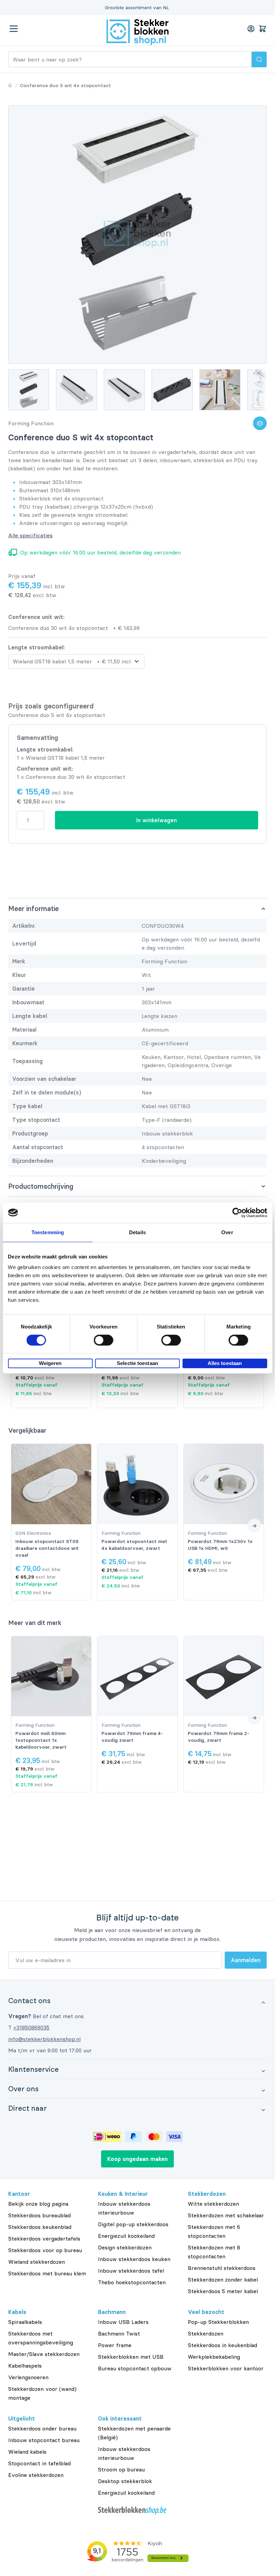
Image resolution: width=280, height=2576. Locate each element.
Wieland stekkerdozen (37, 2262)
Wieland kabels (27, 2452)
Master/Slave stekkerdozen (44, 2354)
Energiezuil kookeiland (126, 2236)
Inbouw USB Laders (123, 2322)
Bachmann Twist (119, 2333)
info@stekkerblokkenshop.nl (44, 2039)
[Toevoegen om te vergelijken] (260, 423)
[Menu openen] (14, 29)
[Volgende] (254, 1526)
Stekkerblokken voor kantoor (226, 2368)
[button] (137, 2000)
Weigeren (50, 1363)
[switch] (104, 1340)
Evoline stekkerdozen (36, 2475)
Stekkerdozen (206, 2333)
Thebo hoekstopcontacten (132, 2282)
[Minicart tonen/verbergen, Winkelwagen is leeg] (263, 29)
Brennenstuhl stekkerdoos (222, 2268)
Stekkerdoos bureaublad (39, 2215)
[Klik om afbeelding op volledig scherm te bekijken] (137, 235)
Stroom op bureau (121, 2469)
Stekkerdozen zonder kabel (223, 2279)
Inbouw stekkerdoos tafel (131, 2271)
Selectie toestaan (137, 1363)
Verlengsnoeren (28, 2377)
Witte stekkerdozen (213, 2204)
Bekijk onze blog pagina (38, 2204)
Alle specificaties (30, 535)
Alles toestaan (225, 1363)
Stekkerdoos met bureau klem (47, 2273)
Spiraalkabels (25, 2322)
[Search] (259, 59)
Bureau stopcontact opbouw (135, 2368)
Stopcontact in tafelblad (39, 2463)
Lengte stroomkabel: (37, 647)
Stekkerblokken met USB (131, 2357)
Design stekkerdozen (125, 2247)
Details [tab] (137, 1232)
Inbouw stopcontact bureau (44, 2440)
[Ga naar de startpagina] (138, 32)
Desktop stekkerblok (125, 2481)
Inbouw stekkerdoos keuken (134, 2259)
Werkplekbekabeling (214, 2357)
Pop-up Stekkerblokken (218, 2322)
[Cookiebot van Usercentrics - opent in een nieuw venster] (237, 1213)
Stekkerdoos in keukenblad (222, 2345)
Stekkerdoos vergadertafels (44, 2238)
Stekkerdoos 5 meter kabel (223, 2291)
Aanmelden (246, 1960)
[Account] (251, 29)
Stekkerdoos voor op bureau (45, 2250)
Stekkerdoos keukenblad (40, 2227)
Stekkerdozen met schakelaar (226, 2215)
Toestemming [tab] (48, 1232)
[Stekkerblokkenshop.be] (137, 2511)
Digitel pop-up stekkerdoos (133, 2224)
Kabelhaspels (25, 2366)
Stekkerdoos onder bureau (42, 2428)
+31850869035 (31, 2027)
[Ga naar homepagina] (10, 85)
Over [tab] (227, 1232)
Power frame (115, 2345)
